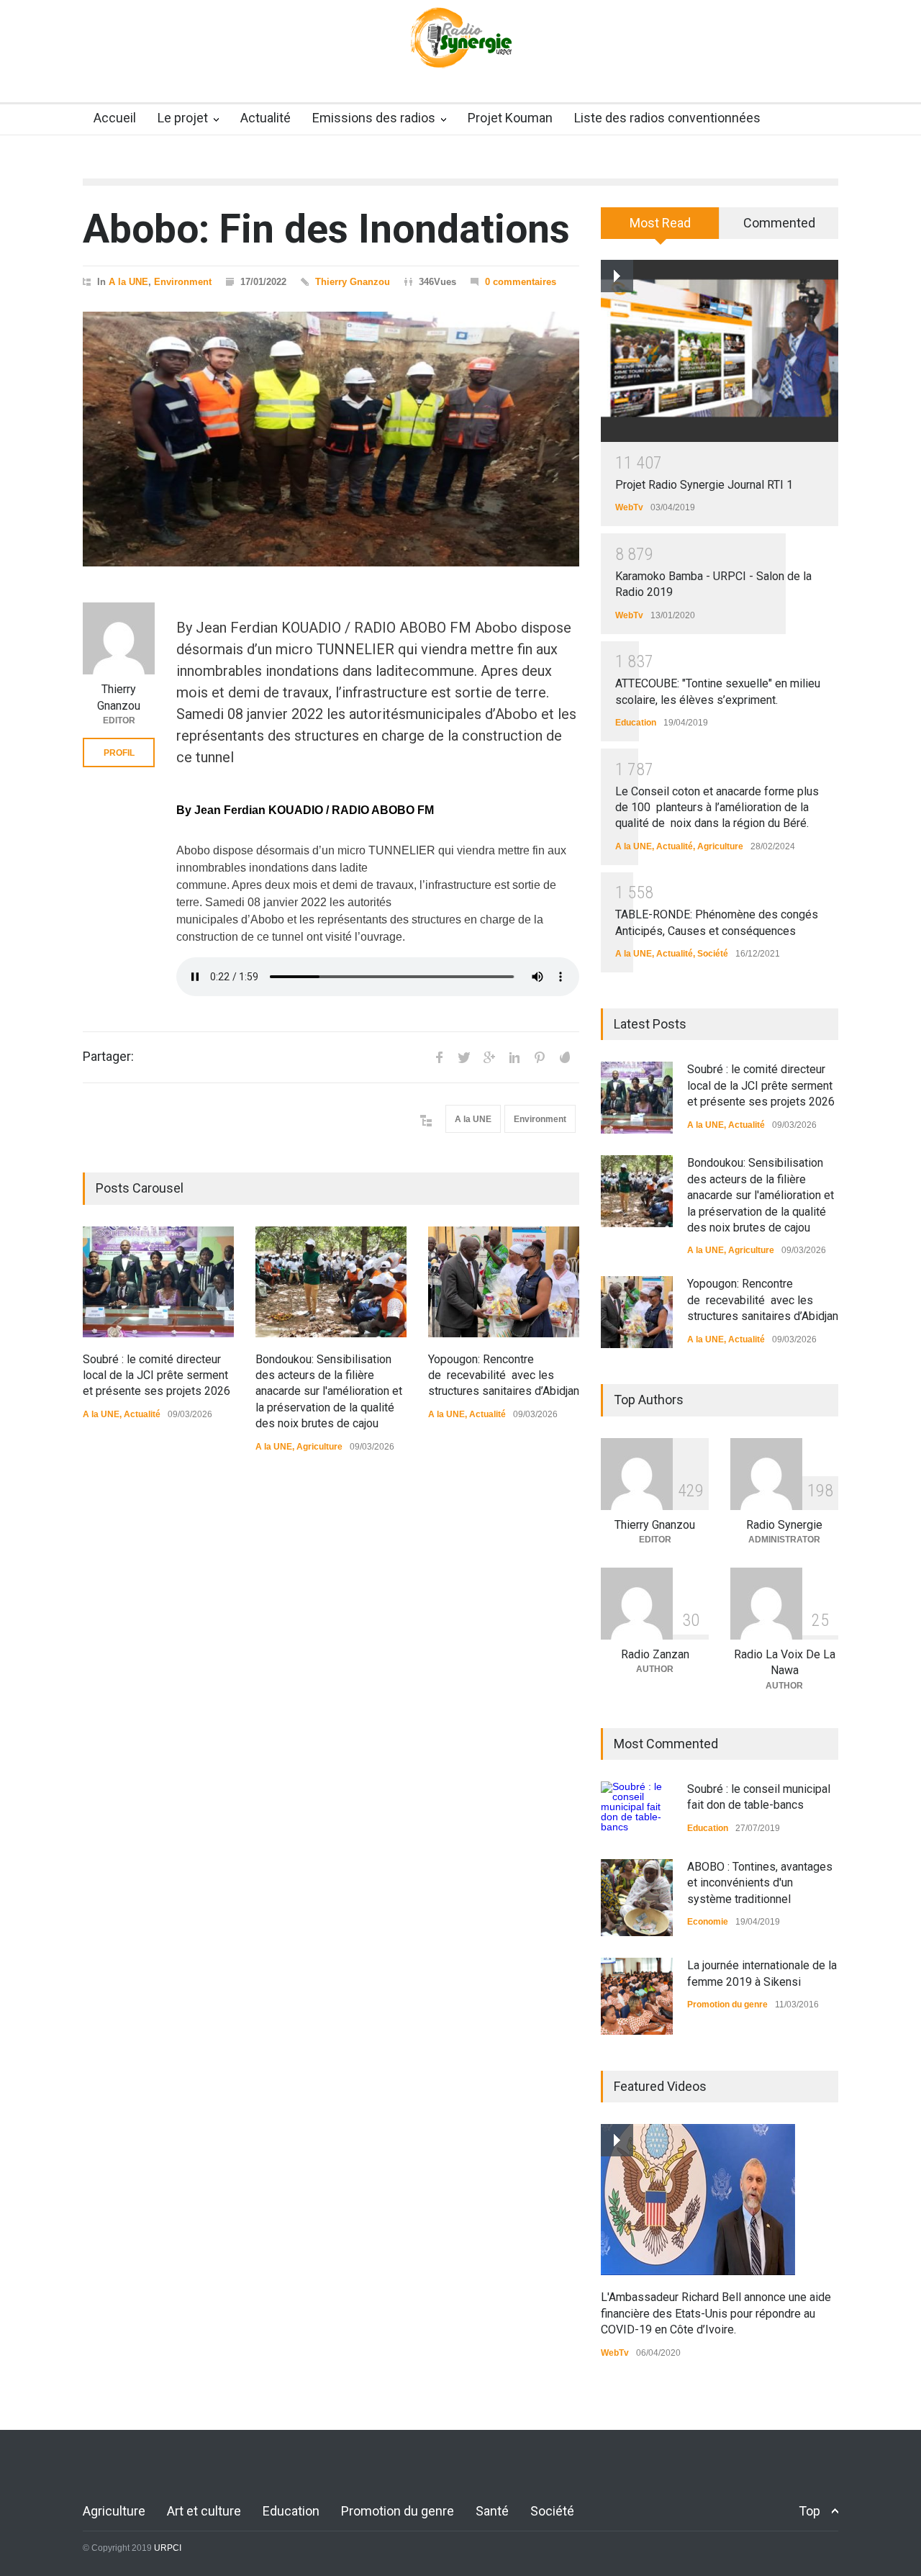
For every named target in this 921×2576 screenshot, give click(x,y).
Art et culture (204, 2511)
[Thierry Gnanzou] (119, 638)
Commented (779, 223)
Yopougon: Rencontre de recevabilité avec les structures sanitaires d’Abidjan (504, 1375)
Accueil (115, 118)
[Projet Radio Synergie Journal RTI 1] (720, 351)
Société (713, 954)
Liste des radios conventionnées (667, 118)
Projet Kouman (510, 118)
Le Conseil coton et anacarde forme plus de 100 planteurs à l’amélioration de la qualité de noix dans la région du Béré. (717, 808)
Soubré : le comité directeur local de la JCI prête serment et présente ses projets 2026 (156, 1375)
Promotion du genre (727, 2005)
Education (636, 723)
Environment (183, 282)
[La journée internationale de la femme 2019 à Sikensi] (637, 1996)
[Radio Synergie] (460, 47)
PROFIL (119, 753)
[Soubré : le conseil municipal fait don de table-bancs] (637, 1809)
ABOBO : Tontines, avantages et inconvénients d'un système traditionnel (760, 1883)
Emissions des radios (374, 118)
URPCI (168, 2548)
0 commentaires (521, 282)
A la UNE (128, 282)
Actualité (266, 118)
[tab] (660, 228)
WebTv (629, 507)
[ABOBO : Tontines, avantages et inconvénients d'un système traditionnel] (637, 1898)
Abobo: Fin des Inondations (326, 229)
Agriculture (319, 1447)
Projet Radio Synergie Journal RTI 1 (704, 485)
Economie (708, 1922)
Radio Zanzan (655, 1654)
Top (809, 2511)
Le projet (183, 118)
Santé (492, 2511)
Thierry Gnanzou (353, 282)
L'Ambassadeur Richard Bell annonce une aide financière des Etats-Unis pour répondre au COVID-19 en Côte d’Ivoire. (716, 2313)
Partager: (108, 1057)
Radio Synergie (784, 1525)
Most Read (660, 223)
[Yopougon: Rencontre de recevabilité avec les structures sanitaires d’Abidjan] (504, 1282)
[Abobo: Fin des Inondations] (331, 439)
